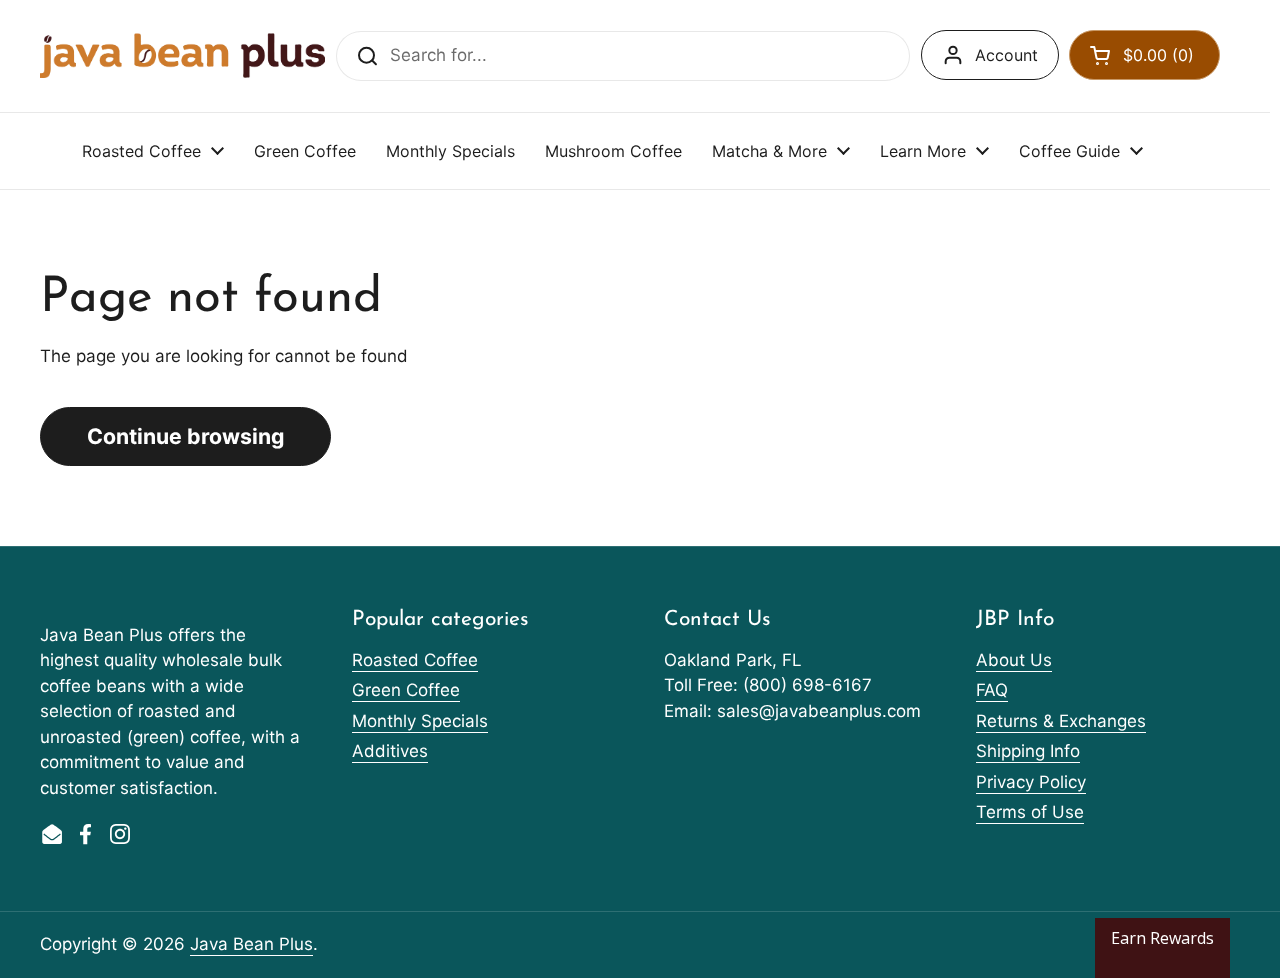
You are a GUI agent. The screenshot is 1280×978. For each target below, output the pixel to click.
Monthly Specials (420, 721)
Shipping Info (1028, 751)
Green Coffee (406, 690)
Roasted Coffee (415, 660)
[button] (1144, 55)
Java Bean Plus (251, 944)
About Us (1014, 660)
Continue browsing (185, 436)
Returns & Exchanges (1061, 721)
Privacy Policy (1031, 782)
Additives (390, 751)
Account (1006, 55)
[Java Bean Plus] (182, 55)
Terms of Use (1030, 812)
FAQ (992, 690)
